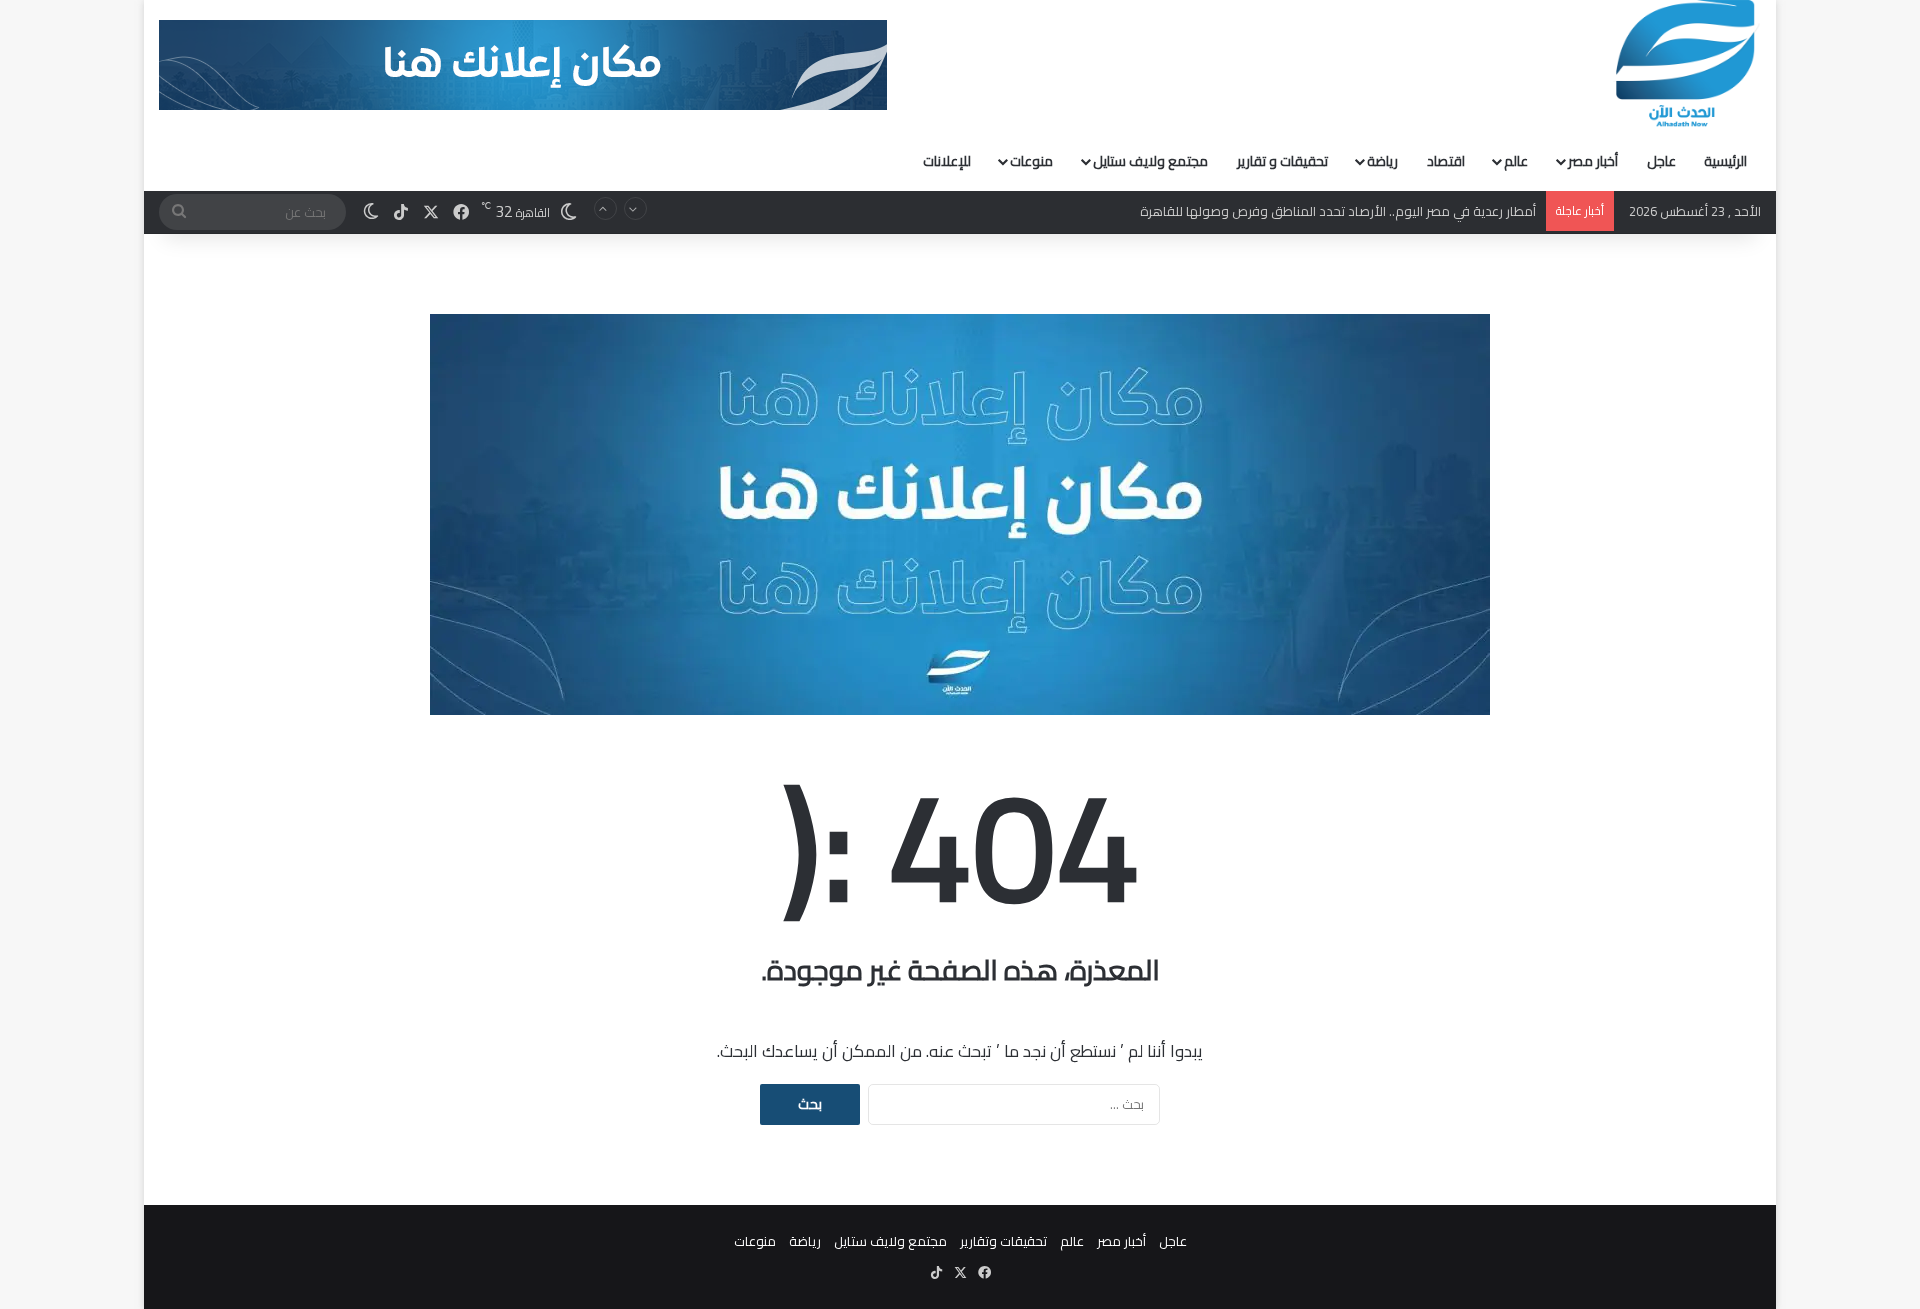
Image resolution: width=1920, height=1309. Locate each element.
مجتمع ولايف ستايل (1150, 161)
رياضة (1382, 161)
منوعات (1031, 161)
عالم (1516, 161)
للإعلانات (947, 161)
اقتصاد (1446, 161)
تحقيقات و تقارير (1282, 161)
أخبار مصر (1593, 161)
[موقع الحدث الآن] (1686, 64)
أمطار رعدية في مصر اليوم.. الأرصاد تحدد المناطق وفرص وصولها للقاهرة (1338, 211)
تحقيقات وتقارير (1003, 1241)
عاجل (1661, 161)
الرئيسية (1725, 161)
